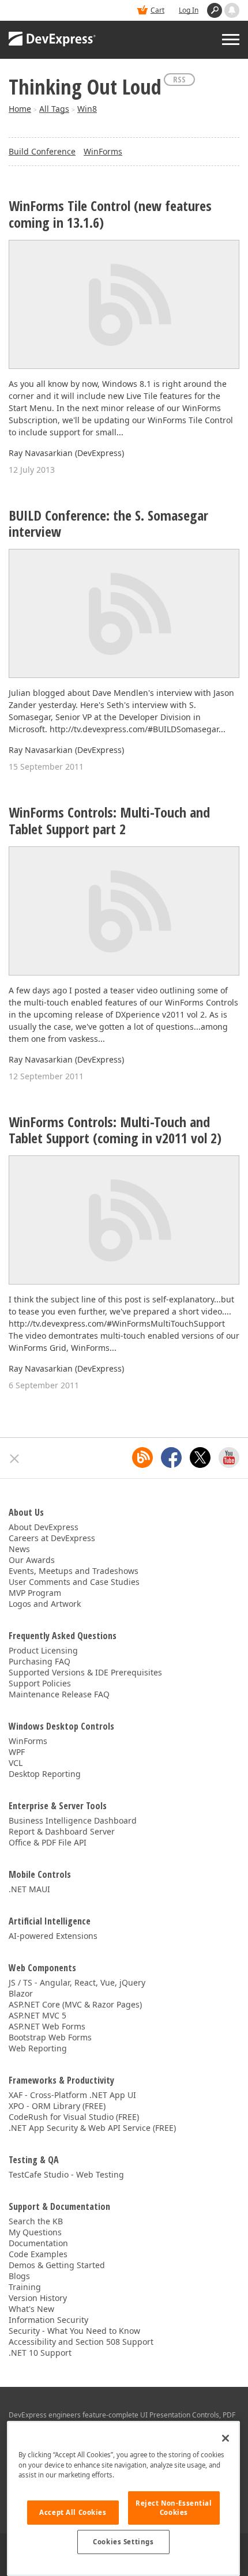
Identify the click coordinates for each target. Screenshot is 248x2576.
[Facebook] (171, 1458)
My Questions (35, 2232)
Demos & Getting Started (57, 2265)
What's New (31, 2309)
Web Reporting (38, 2048)
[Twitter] (200, 1458)
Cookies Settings (123, 2542)
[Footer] (15, 1459)
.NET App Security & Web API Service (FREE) (92, 2128)
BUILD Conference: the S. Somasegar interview (108, 524)
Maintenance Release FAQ (59, 1694)
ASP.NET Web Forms (47, 2026)
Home (20, 109)
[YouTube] (229, 1458)
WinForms (103, 151)
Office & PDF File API (48, 1842)
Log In (189, 10)
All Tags (54, 109)
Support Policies (40, 1683)
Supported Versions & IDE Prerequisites (85, 1672)
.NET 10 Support (40, 2353)
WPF (17, 1752)
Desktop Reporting (45, 1774)
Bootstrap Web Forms (50, 2037)
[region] (123, 2498)
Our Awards (32, 1560)
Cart (157, 10)
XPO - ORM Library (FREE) (57, 2106)
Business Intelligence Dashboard (73, 1820)
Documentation (38, 2243)
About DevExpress (44, 1527)
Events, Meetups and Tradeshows (74, 1571)
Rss (179, 79)
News (19, 1549)
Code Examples (38, 2254)
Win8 (87, 109)
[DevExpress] (52, 40)
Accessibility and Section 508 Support (81, 2342)
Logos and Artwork (45, 1604)
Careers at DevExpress (52, 1538)
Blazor (21, 1993)
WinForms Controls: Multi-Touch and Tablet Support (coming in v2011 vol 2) (115, 1131)
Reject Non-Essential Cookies (174, 2508)
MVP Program (35, 1593)
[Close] (226, 2438)
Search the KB (36, 2221)
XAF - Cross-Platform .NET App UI (72, 2095)
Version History (38, 2298)
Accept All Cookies (73, 2512)
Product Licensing (43, 1650)
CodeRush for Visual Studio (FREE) (74, 2117)
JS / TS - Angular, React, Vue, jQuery (77, 1982)
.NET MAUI (29, 1889)
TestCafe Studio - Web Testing (66, 2174)
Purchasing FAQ (40, 1661)
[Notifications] (232, 10)
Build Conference (42, 151)
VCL (16, 1763)
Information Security (48, 2320)
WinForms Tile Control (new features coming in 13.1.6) (110, 214)
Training (25, 2287)
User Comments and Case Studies (74, 1582)
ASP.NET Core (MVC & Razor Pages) (75, 2004)
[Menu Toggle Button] (231, 39)
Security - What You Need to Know (74, 2331)
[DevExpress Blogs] (142, 1458)
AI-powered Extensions (53, 1936)
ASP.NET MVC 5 (37, 2015)
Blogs (19, 2276)
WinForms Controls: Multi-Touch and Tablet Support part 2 (109, 821)
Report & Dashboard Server (62, 1831)
